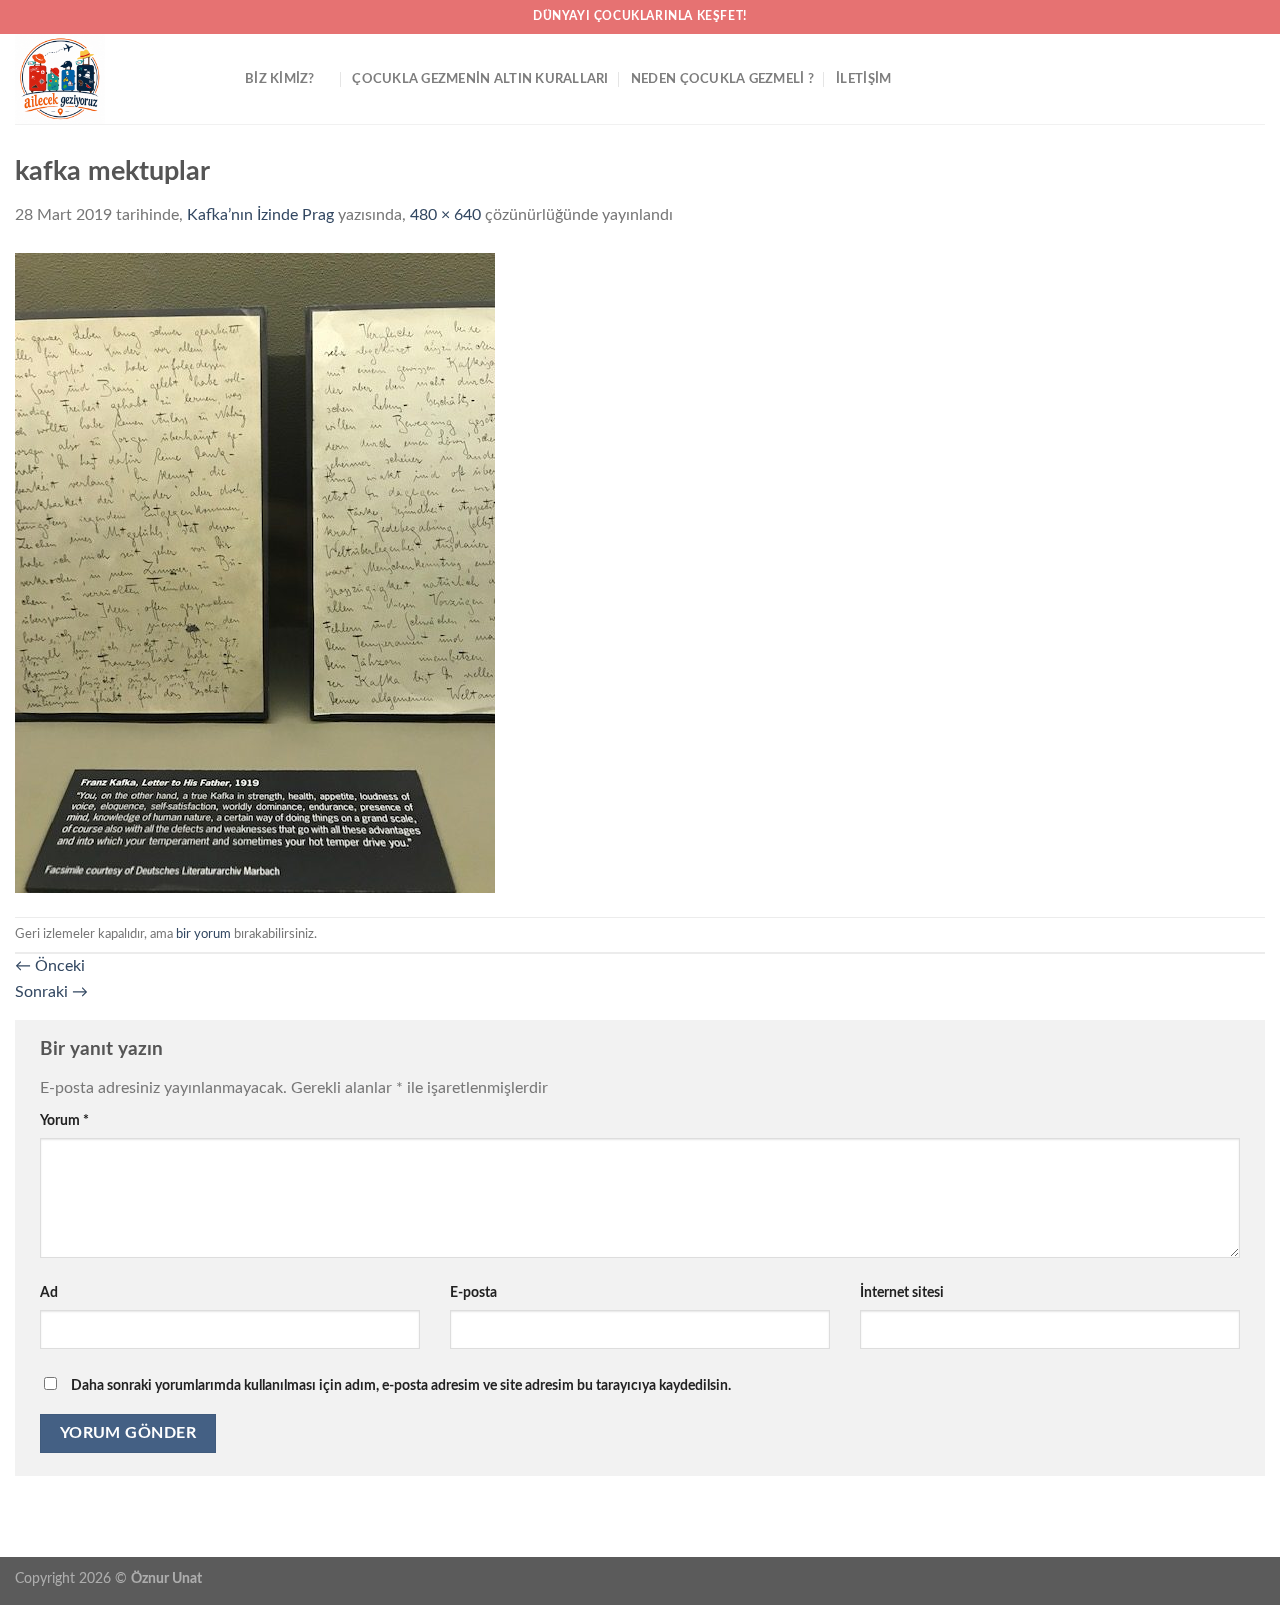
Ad (49, 1292)
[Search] (1257, 79)
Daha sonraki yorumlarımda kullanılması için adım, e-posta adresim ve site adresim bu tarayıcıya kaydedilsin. (401, 1385)
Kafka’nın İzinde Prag (260, 215)
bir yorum (203, 934)
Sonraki (51, 992)
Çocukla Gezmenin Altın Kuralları (480, 79)
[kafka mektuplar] (255, 572)
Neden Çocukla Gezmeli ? (722, 79)
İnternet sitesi (902, 1292)
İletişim (863, 79)
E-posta (473, 1292)
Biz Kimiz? (280, 79)
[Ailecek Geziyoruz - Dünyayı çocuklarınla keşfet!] (115, 79)
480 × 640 (445, 215)
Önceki (50, 966)
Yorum (64, 1120)
